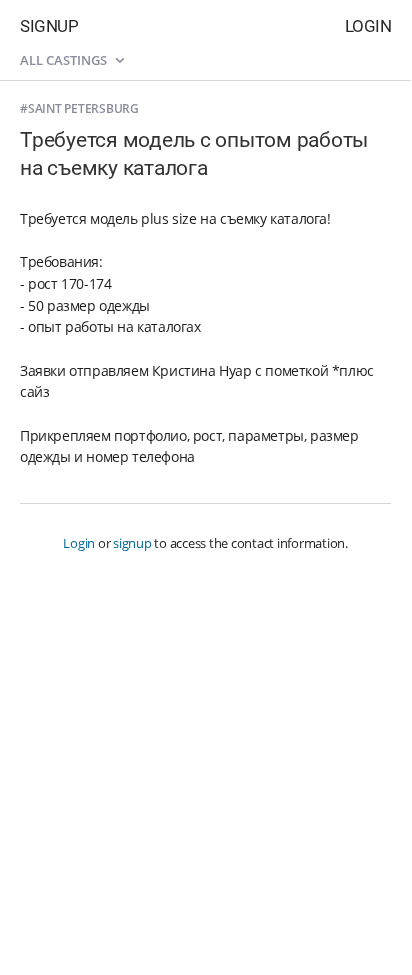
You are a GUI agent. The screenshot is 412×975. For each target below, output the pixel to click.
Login (368, 26)
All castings (65, 60)
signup (132, 543)
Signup (49, 26)
